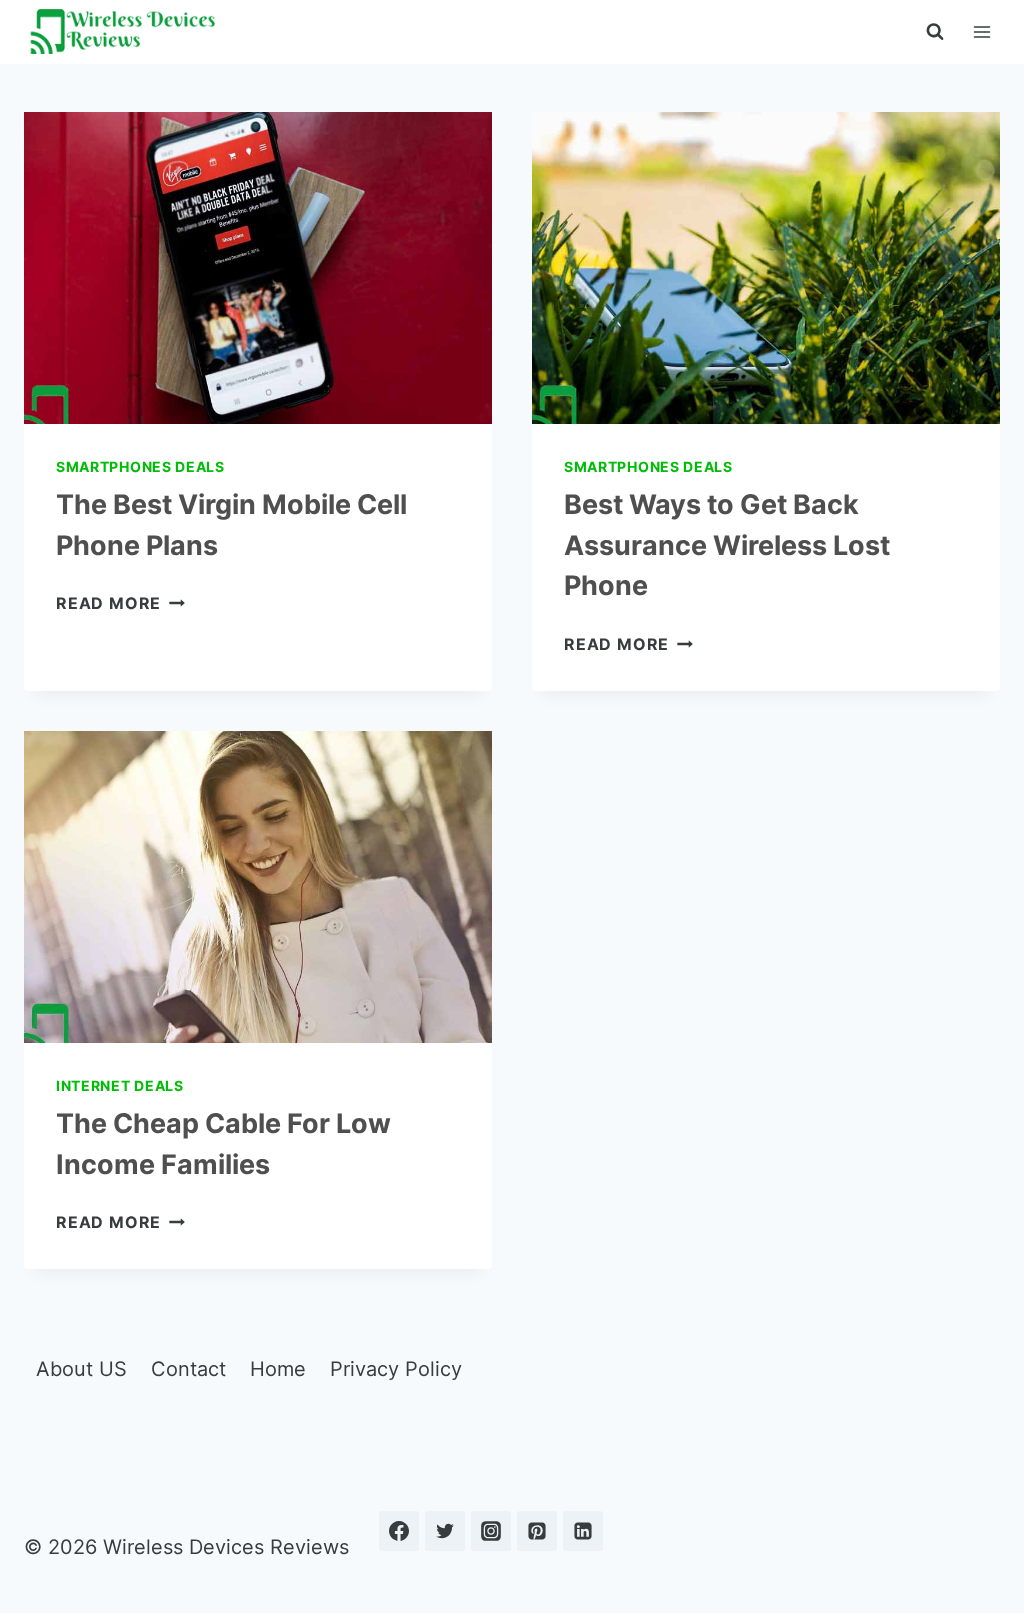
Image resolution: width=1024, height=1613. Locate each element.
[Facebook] (399, 1531)
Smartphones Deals (140, 466)
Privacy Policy (396, 1369)
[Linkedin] (583, 1531)
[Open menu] (981, 31)
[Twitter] (445, 1531)
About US (81, 1369)
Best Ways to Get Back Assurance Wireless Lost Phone (727, 545)
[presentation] (258, 268)
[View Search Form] (935, 32)
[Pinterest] (537, 1531)
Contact (188, 1369)
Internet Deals (120, 1085)
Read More (120, 603)
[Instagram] (491, 1531)
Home (278, 1369)
